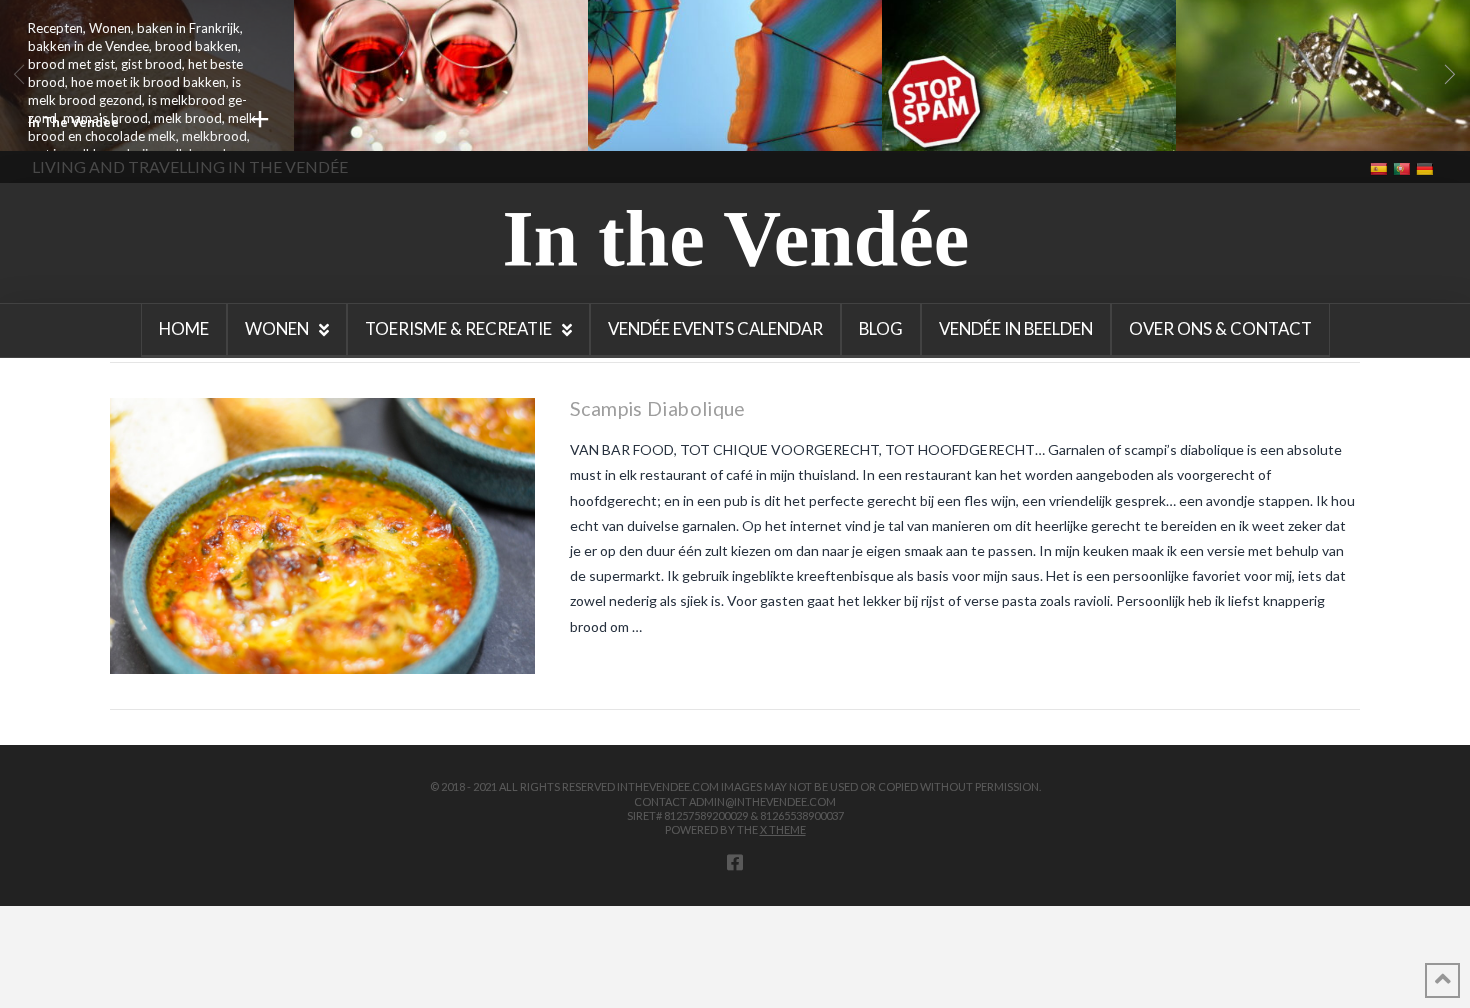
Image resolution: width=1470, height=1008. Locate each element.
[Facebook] (735, 862)
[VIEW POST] (322, 536)
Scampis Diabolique (658, 408)
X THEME (783, 829)
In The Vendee (73, 122)
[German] (1426, 167)
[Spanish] (1380, 167)
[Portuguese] (1403, 167)
